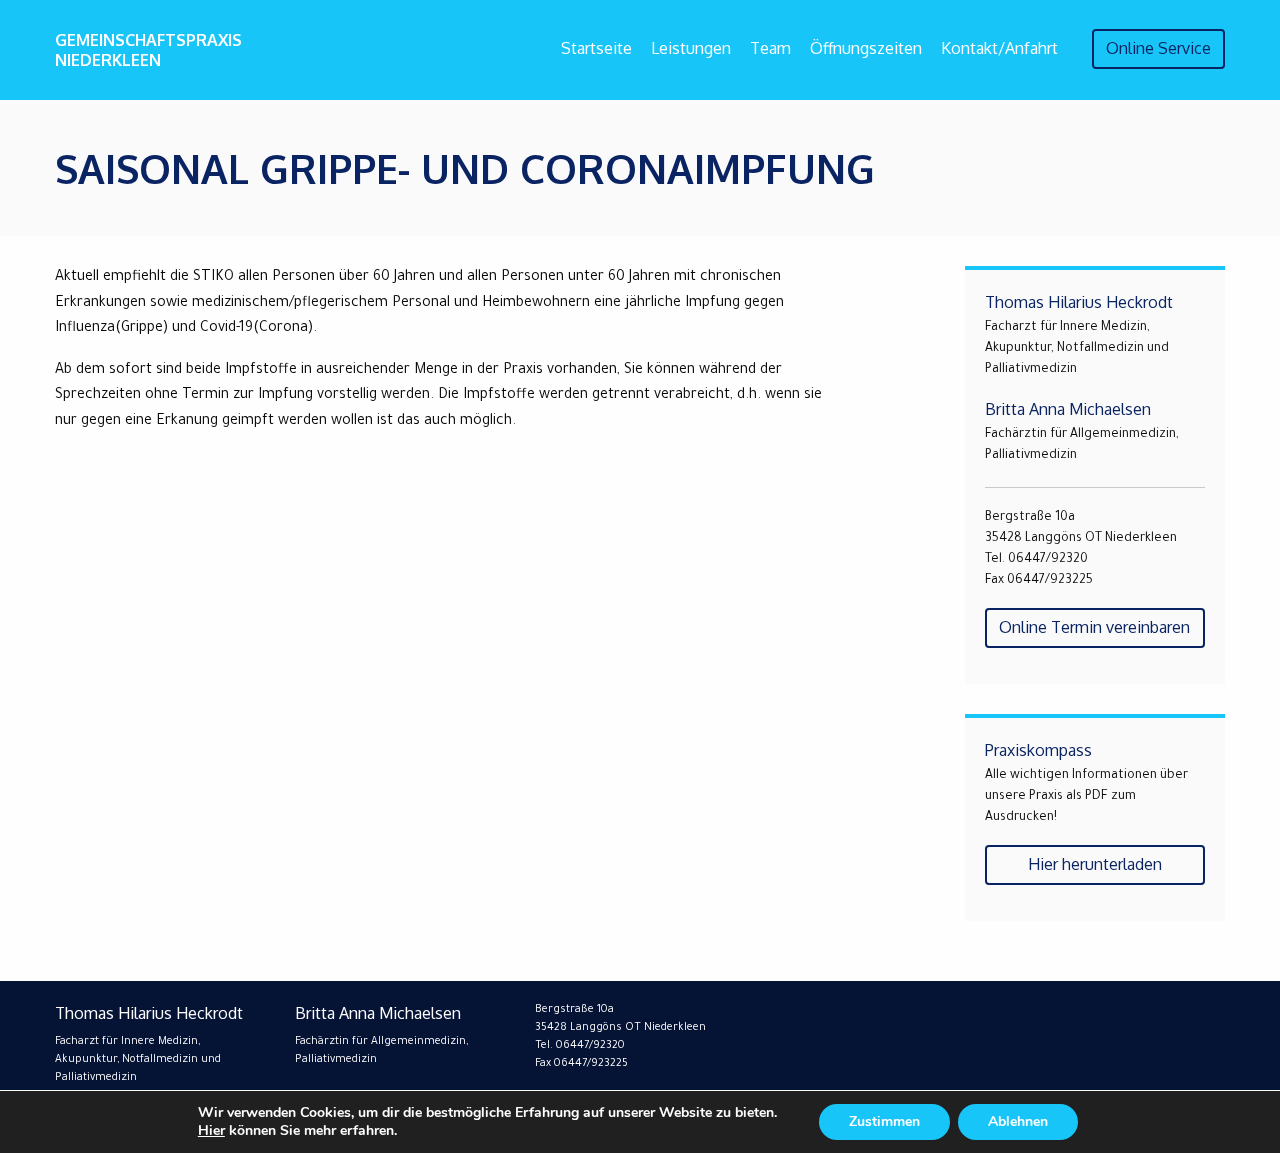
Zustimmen (884, 1121)
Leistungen (691, 48)
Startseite (596, 48)
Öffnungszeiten (866, 48)
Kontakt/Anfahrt (999, 48)
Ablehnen (1018, 1121)
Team (770, 48)
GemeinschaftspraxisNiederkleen (148, 50)
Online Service (1158, 48)
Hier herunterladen (1095, 864)
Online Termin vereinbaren (1094, 627)
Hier (211, 1130)
